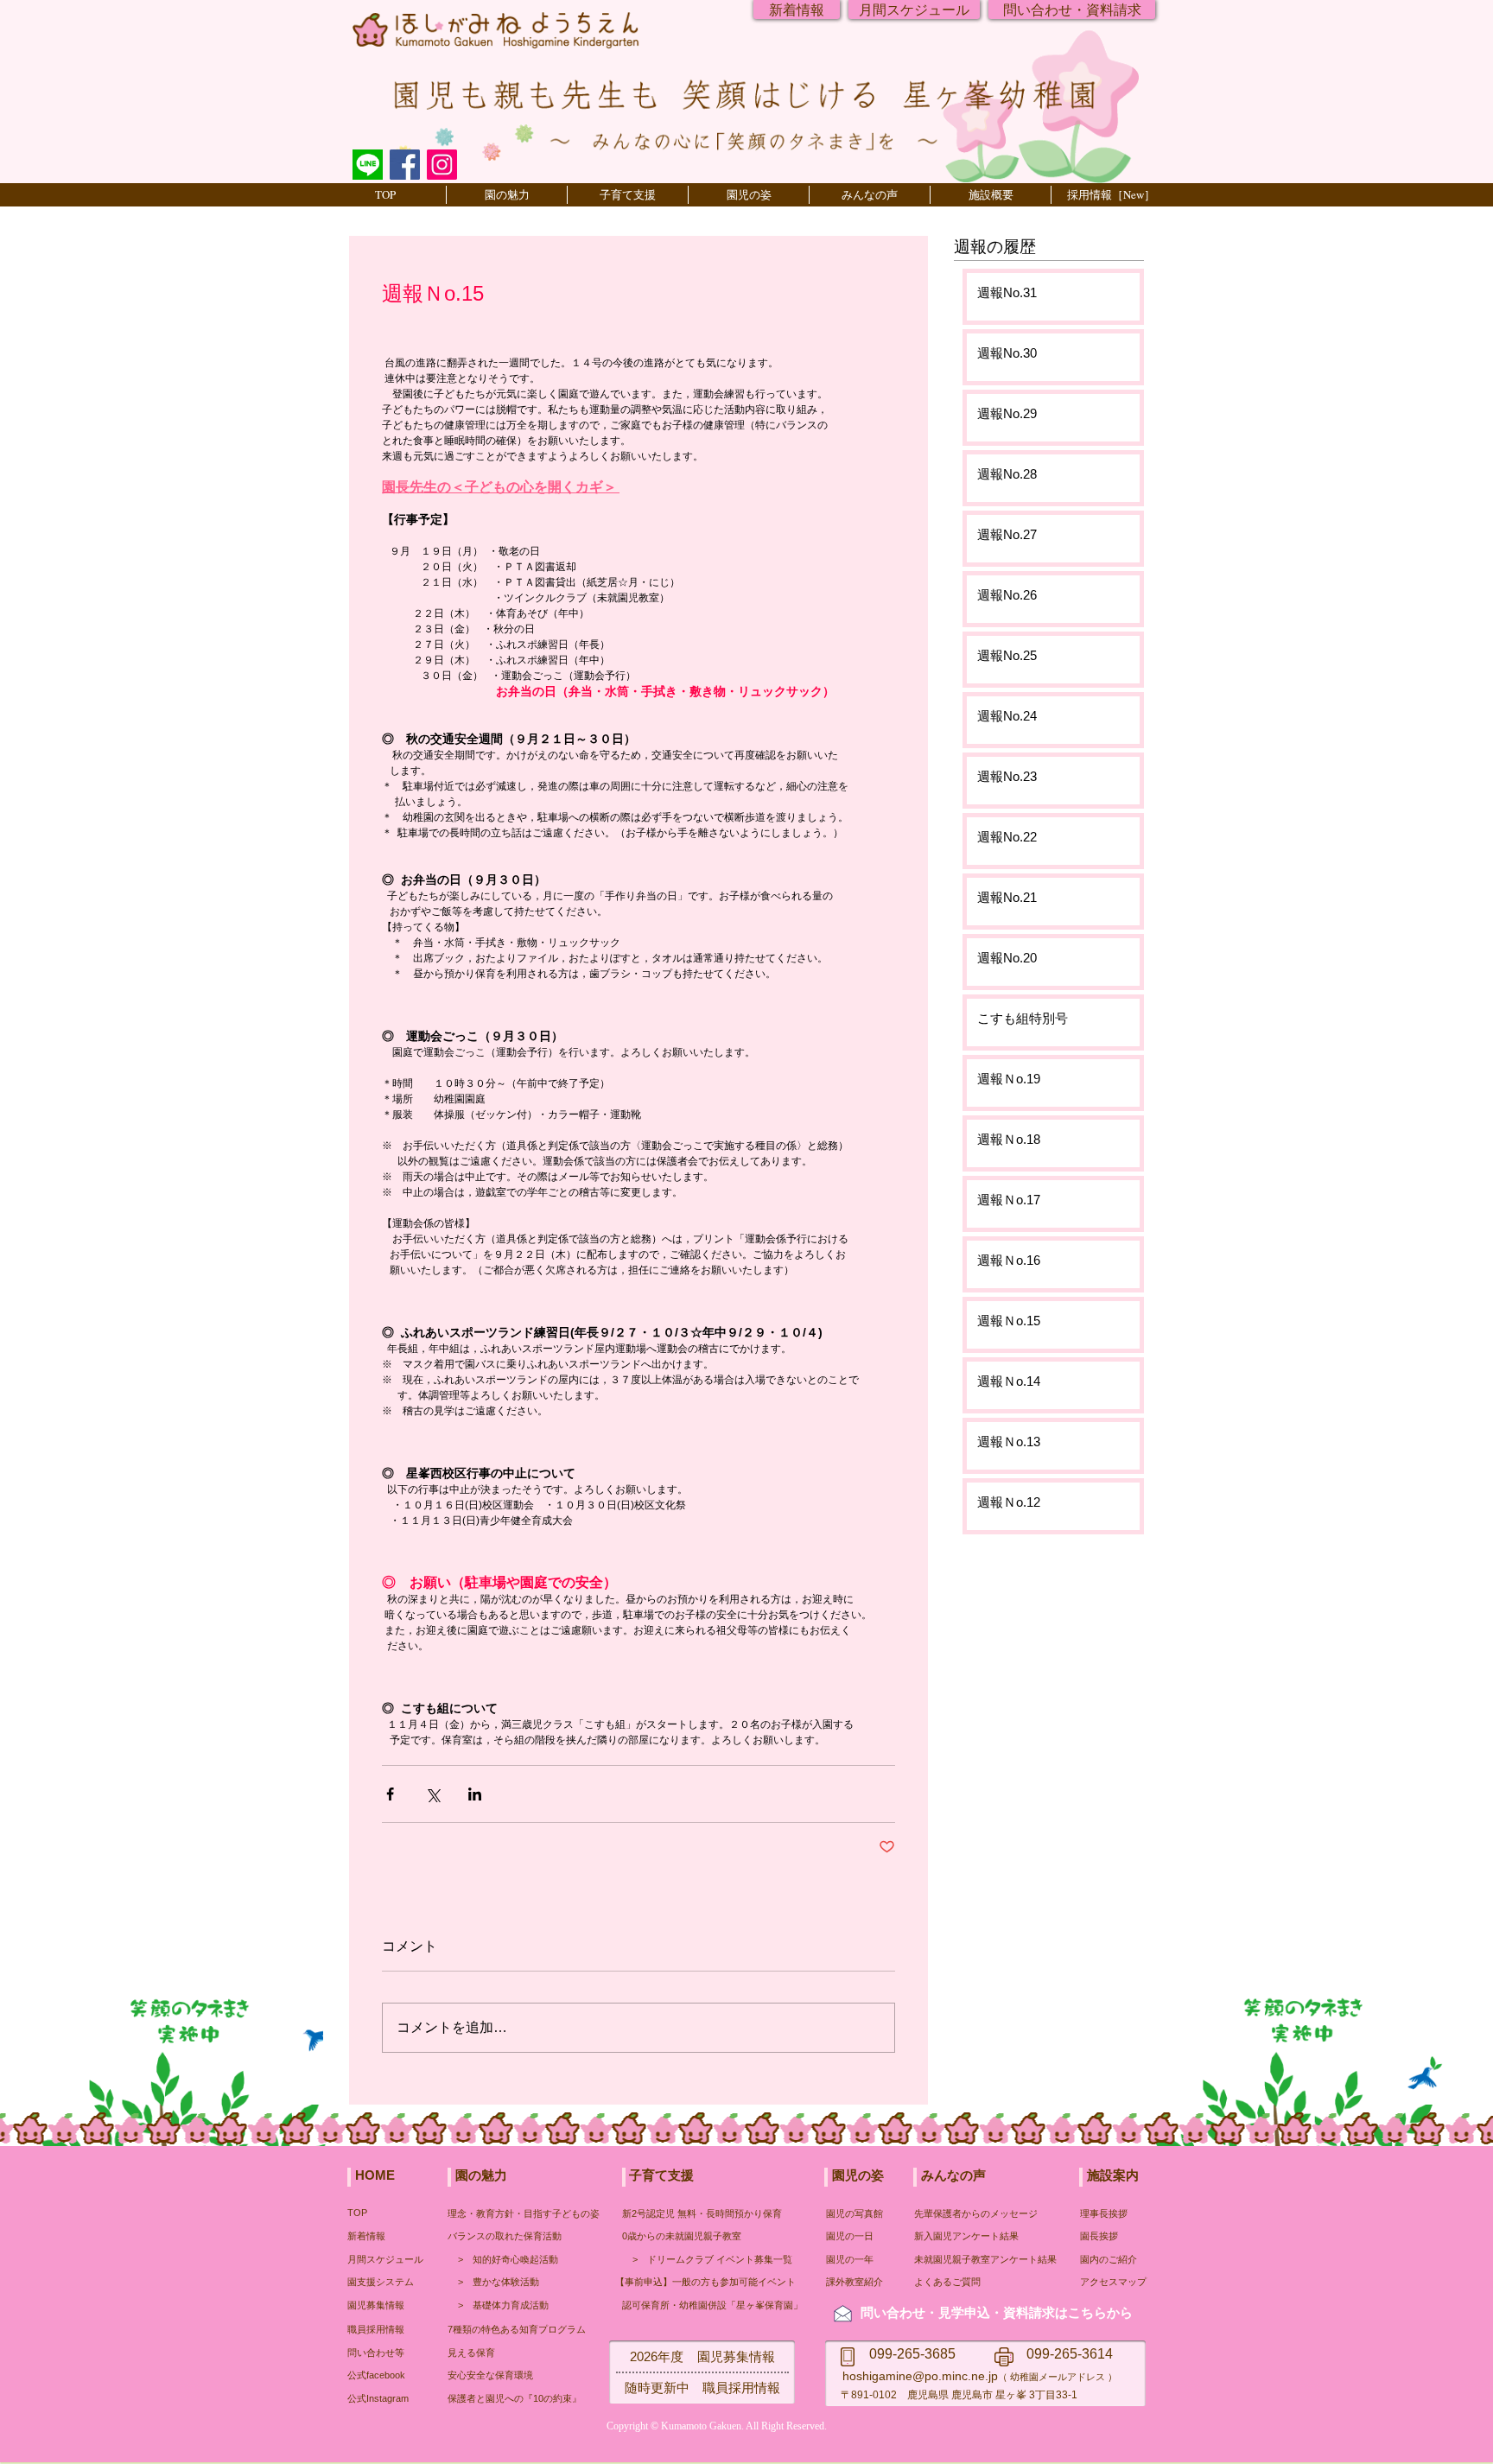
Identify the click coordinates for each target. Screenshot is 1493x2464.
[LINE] (368, 165)
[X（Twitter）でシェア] (432, 1794)
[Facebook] (405, 165)
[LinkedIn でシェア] (475, 1794)
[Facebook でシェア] (390, 1794)
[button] (507, 195)
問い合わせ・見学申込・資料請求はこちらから (997, 2312)
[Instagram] (442, 165)
